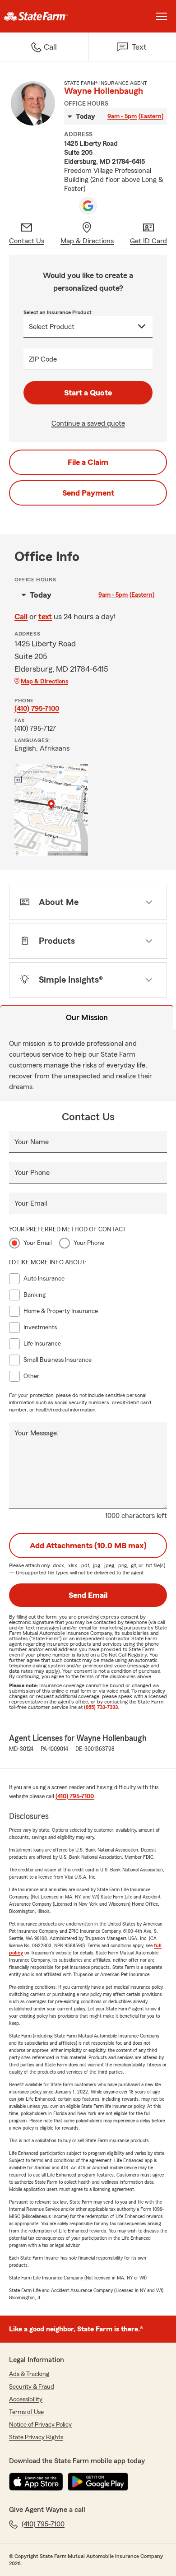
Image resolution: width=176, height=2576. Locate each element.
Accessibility (26, 2400)
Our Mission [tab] (87, 1017)
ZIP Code (43, 359)
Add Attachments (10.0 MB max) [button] (88, 1546)
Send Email (88, 1595)
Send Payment (88, 493)
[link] (44, 16)
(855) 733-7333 (101, 1707)
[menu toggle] (162, 16)
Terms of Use (26, 2412)
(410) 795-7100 (37, 709)
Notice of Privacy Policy (40, 2425)
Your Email (31, 1203)
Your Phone (32, 1173)
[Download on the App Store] (36, 2482)
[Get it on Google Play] (98, 2482)
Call (21, 617)
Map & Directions (44, 682)
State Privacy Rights (36, 2437)
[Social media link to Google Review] (88, 206)
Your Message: (37, 1433)
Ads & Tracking (29, 2374)
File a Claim (88, 462)
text (45, 617)
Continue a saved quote (88, 423)
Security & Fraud (32, 2387)
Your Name (32, 1142)
